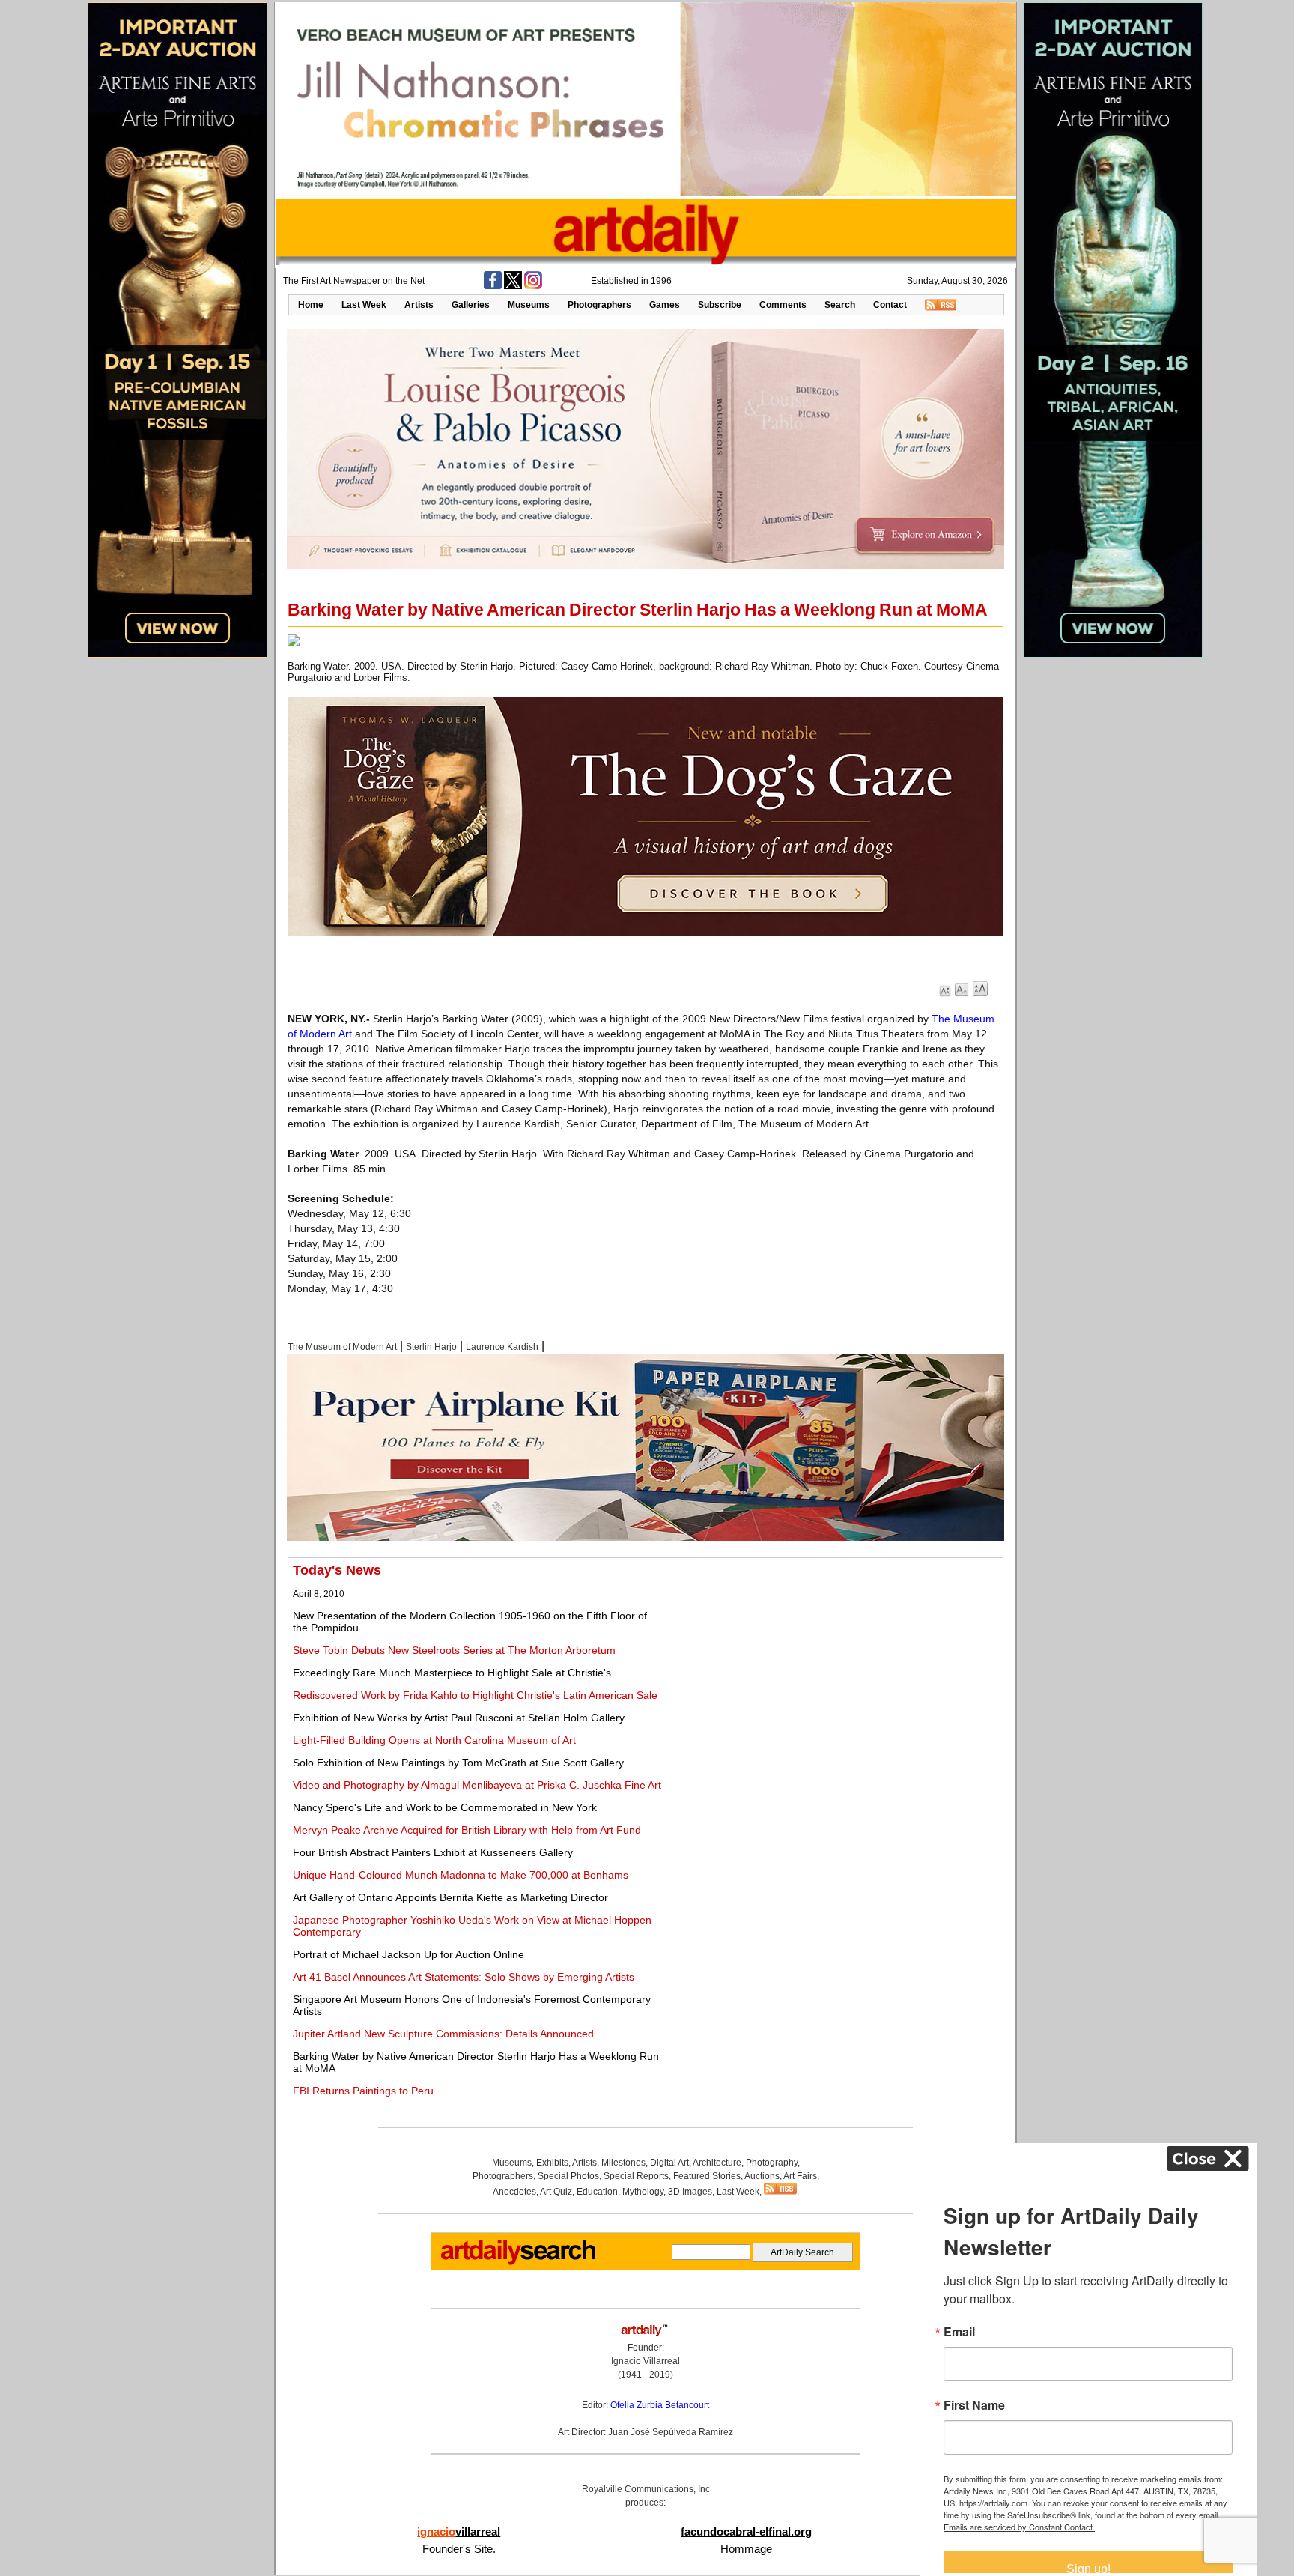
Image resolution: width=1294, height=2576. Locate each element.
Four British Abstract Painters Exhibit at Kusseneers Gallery (433, 1852)
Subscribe (720, 305)
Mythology (643, 2192)
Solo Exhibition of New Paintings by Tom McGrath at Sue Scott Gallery (458, 1763)
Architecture (717, 2163)
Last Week (364, 305)
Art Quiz (556, 2192)
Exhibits (552, 2163)
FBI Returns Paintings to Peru (363, 2091)
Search (840, 305)
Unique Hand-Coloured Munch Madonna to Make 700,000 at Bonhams (461, 1875)
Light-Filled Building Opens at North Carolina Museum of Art (434, 1740)
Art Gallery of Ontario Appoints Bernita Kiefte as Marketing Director (450, 1897)
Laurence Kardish (502, 1347)
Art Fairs (800, 2176)
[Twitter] (513, 286)
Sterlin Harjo (431, 1347)
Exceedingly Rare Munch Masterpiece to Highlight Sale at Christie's (452, 1673)
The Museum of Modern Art (342, 1347)
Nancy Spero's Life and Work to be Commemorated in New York (445, 1807)
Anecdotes (514, 2192)
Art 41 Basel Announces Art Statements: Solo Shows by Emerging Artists (464, 1977)
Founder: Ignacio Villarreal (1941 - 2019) (646, 2361)
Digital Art (669, 2163)
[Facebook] (493, 286)
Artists (419, 305)
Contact (890, 305)
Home (311, 305)
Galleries (471, 305)
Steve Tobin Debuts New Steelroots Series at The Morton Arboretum (454, 1650)
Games (665, 305)
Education (597, 2192)
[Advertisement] (832, 1667)
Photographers (599, 305)
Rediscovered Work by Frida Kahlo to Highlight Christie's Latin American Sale (475, 1695)
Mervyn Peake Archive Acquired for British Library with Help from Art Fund (467, 1830)
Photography (772, 2163)
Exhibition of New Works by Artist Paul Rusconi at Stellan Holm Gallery (459, 1718)
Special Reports (636, 2176)
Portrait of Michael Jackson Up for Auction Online (408, 1954)
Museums (529, 305)
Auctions (762, 2176)
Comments (783, 305)
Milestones (623, 2163)
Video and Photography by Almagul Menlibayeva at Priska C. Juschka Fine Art (477, 1785)
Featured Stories (707, 2176)
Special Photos (568, 2176)
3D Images (690, 2192)
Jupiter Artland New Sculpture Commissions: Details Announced (443, 2034)
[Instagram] (533, 286)
